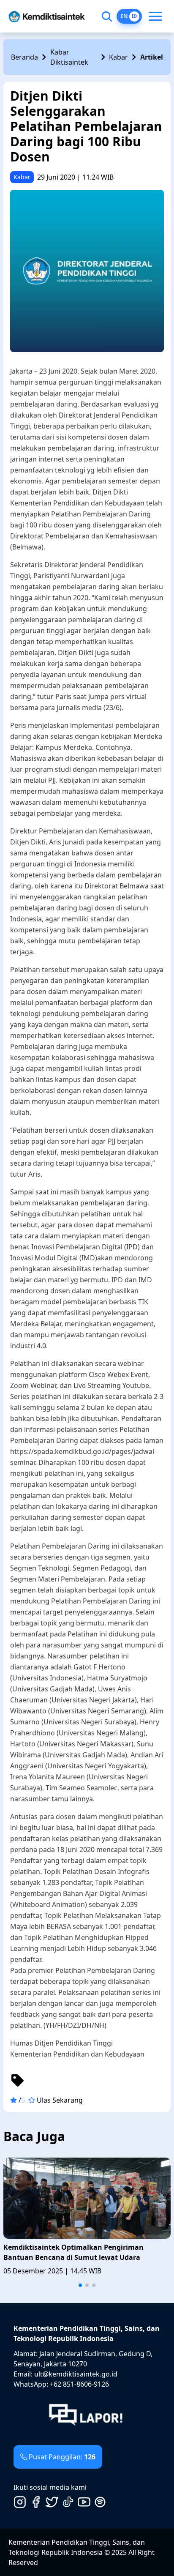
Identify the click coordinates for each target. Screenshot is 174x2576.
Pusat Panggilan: (62, 2457)
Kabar (118, 57)
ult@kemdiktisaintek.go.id (76, 2374)
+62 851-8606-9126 (79, 2384)
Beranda (24, 57)
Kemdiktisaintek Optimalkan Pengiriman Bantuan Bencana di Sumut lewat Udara (73, 2252)
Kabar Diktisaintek (69, 57)
